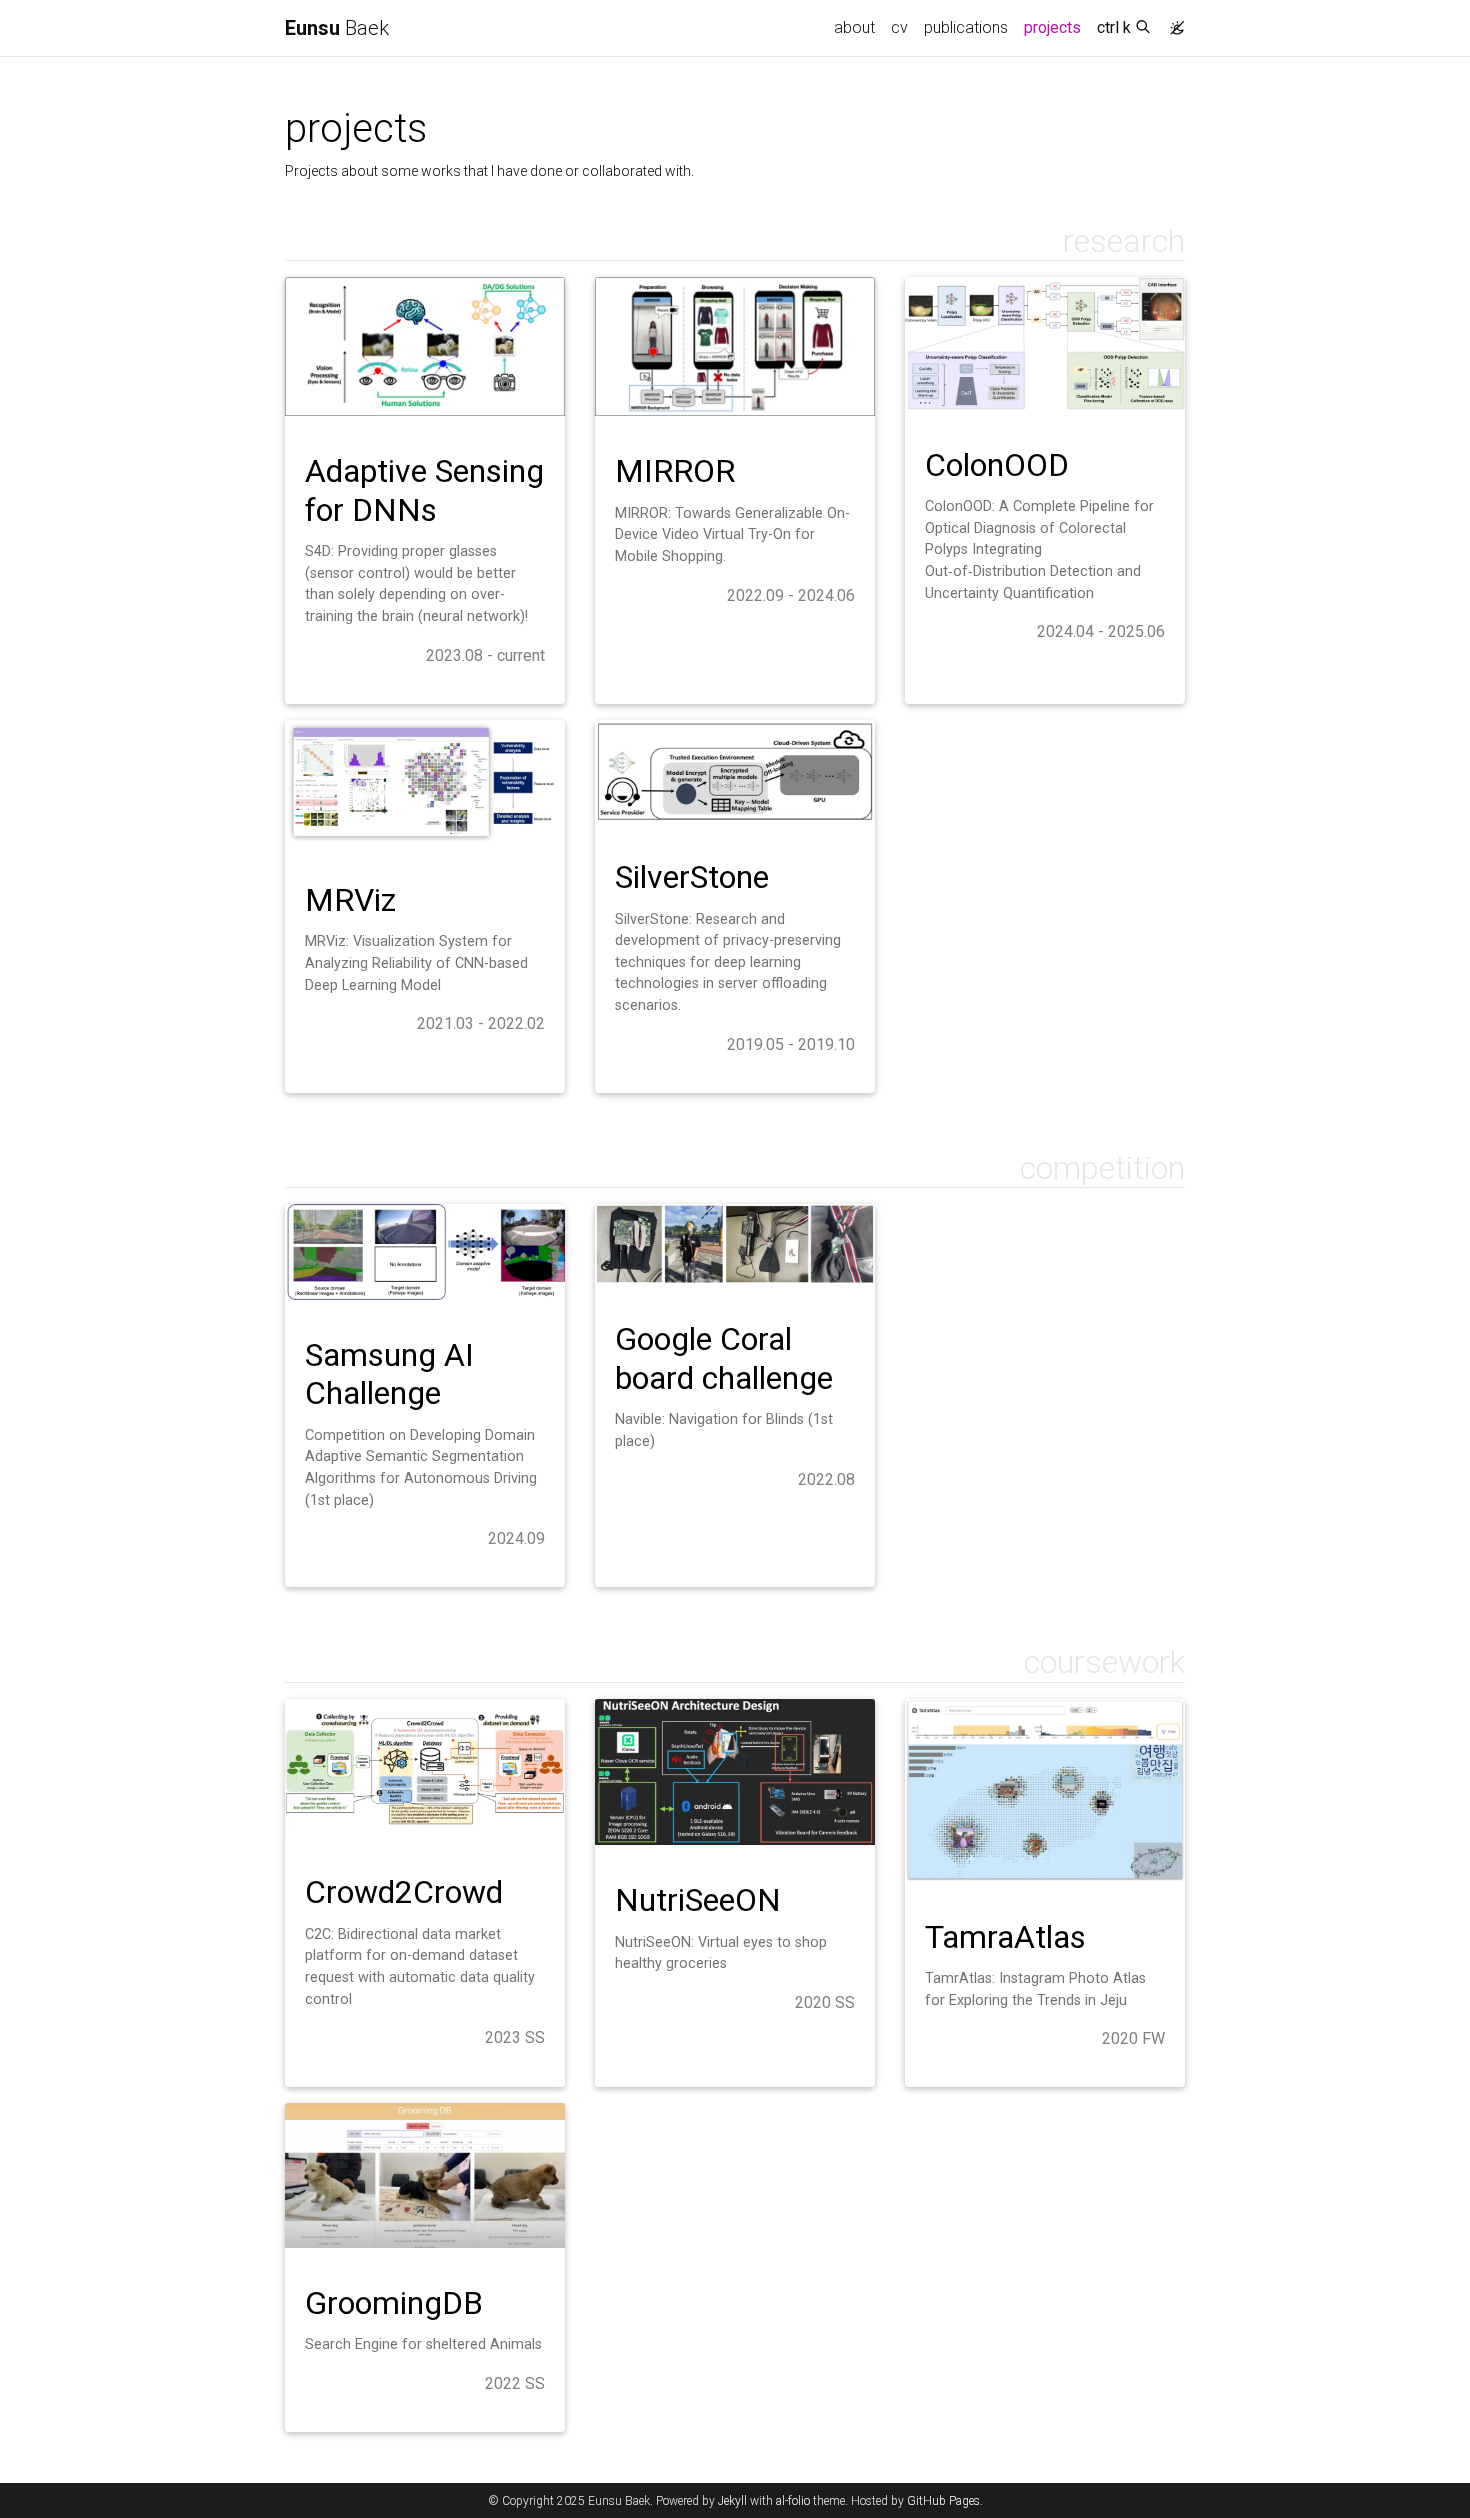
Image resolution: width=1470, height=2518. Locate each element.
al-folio (793, 2501)
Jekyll (732, 2501)
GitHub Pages (943, 2501)
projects (1056, 27)
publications (966, 27)
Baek (337, 28)
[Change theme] (1172, 22)
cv (899, 27)
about (854, 27)
